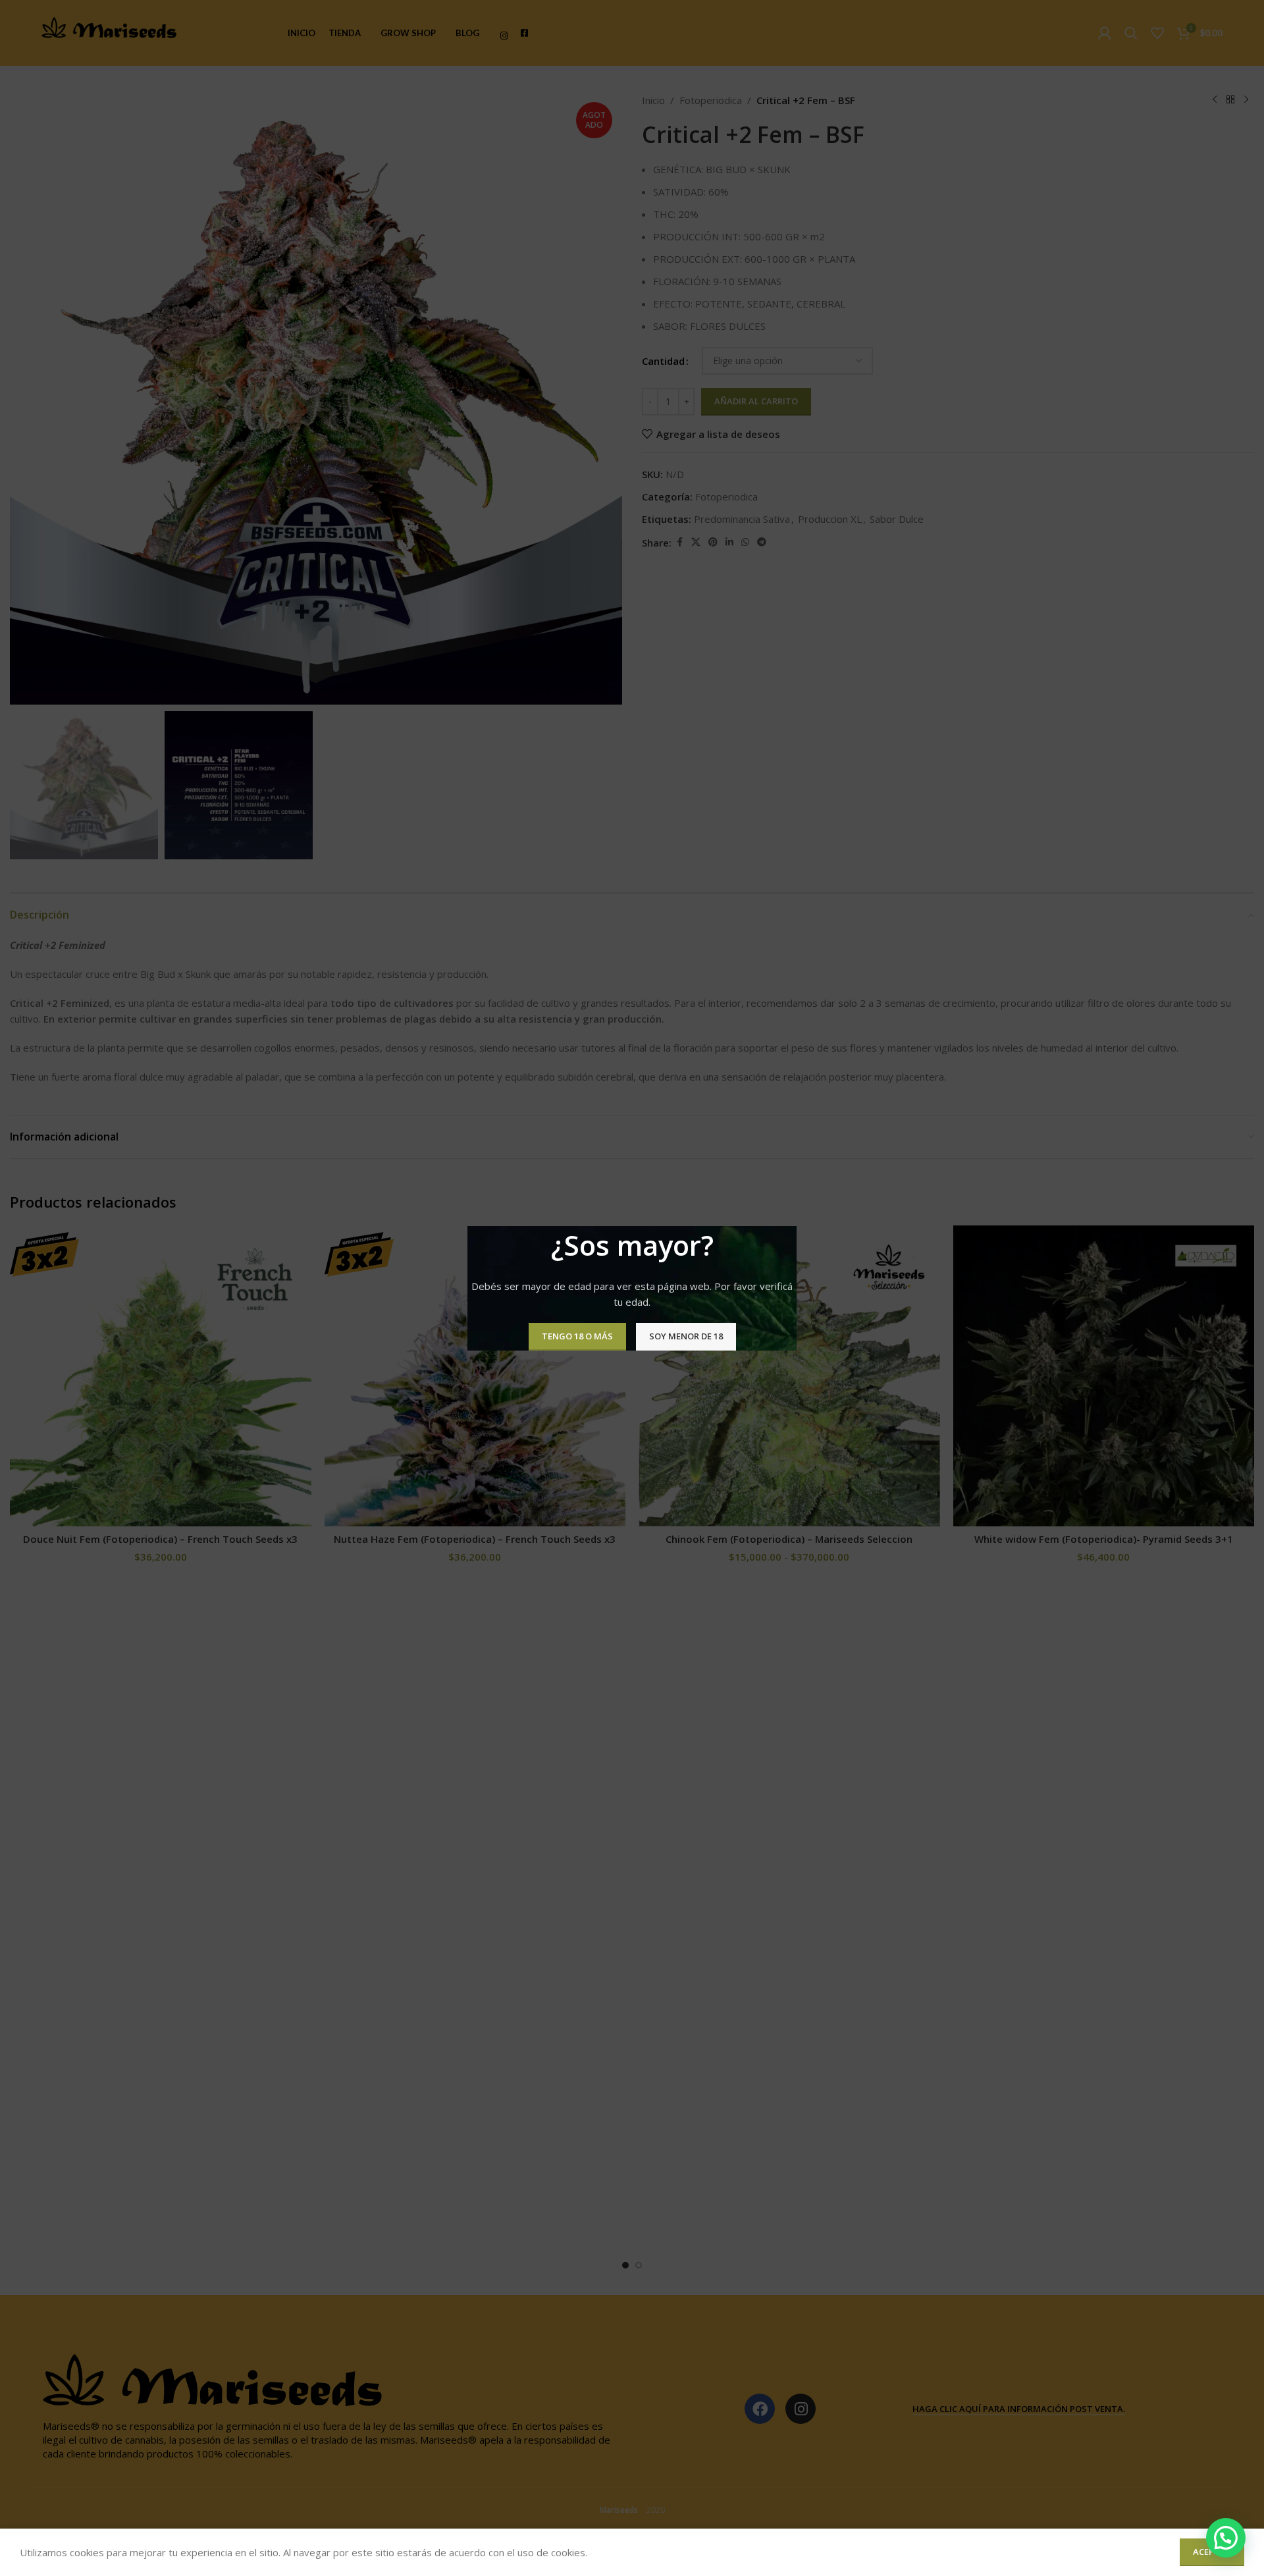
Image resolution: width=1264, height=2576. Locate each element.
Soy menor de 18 (686, 1336)
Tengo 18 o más (577, 1336)
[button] (1226, 2538)
